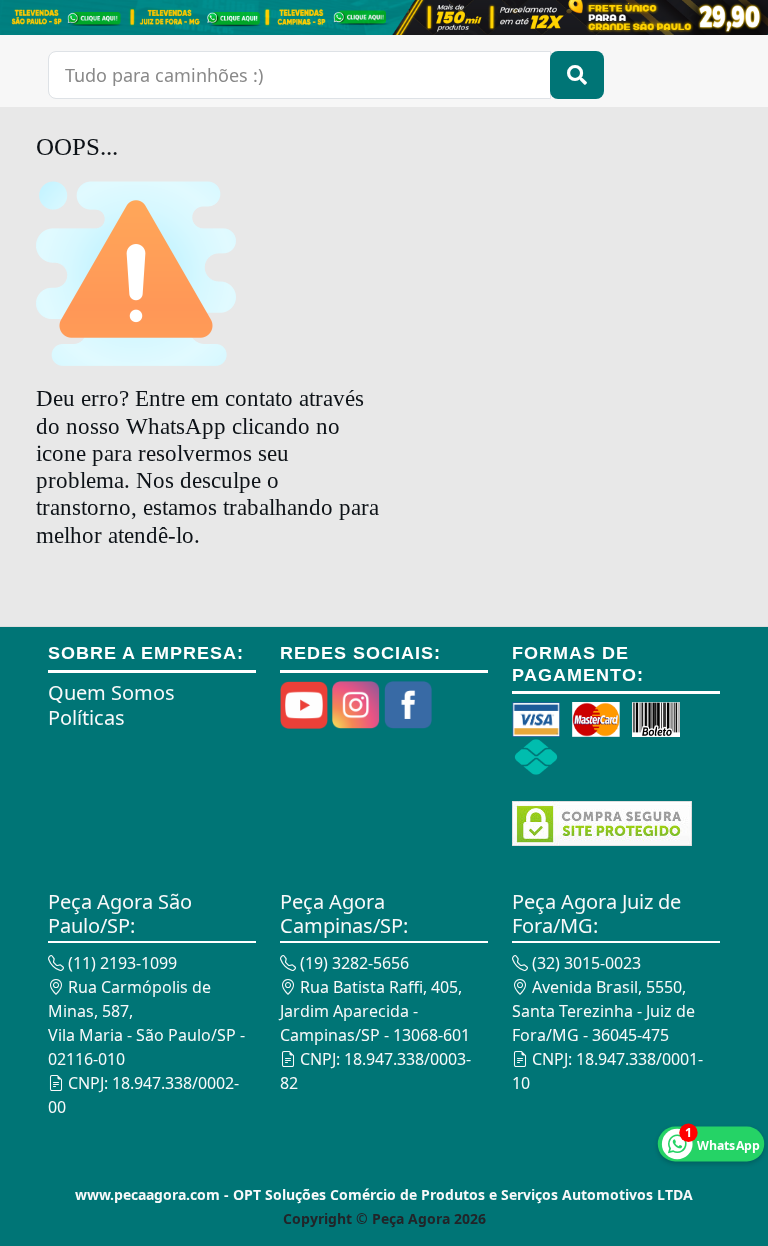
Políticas (86, 717)
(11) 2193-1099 (120, 963)
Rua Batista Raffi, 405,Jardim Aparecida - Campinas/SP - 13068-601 (375, 1011)
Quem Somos (111, 692)
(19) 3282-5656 (352, 963)
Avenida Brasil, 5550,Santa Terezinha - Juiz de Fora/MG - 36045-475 (603, 1011)
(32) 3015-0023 (584, 963)
